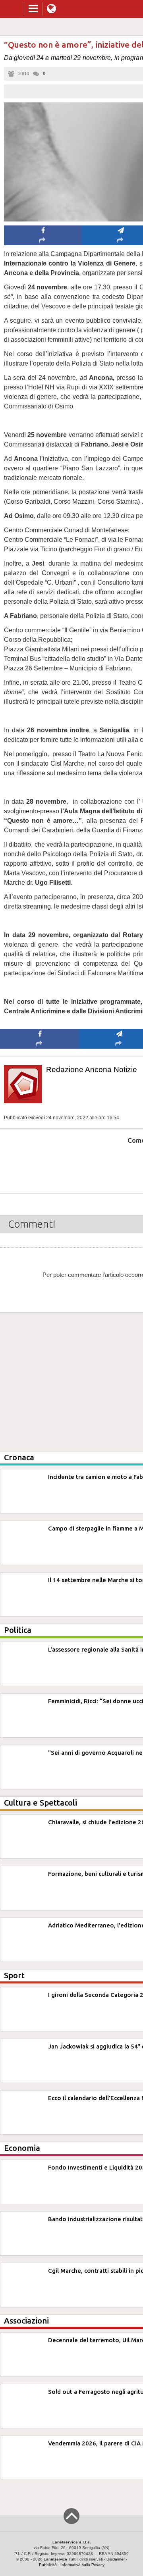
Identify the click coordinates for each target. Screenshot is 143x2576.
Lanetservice (55, 2559)
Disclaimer (116, 2559)
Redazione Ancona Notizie (92, 1069)
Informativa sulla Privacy (82, 2565)
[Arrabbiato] (40, 1164)
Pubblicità (48, 2565)
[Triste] (119, 1164)
